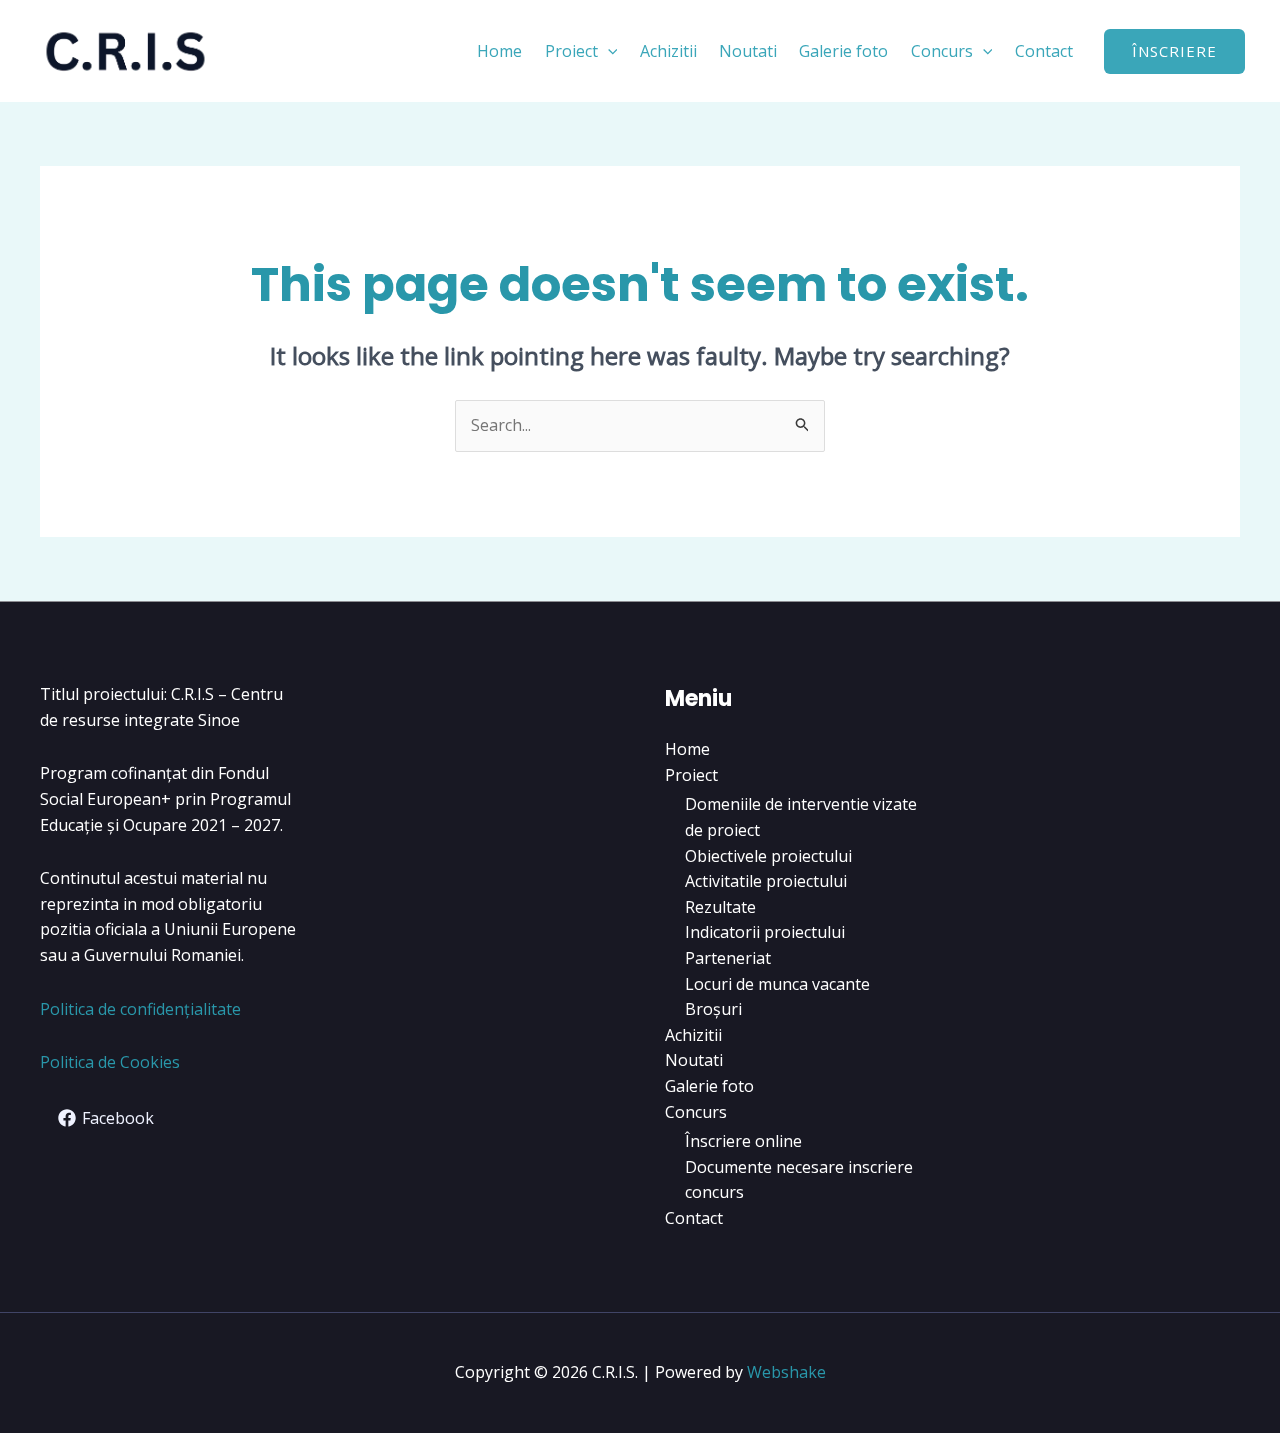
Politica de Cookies (110, 1062)
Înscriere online (743, 1141)
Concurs (942, 51)
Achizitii (668, 51)
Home (499, 51)
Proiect (571, 51)
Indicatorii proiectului (765, 932)
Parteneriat (728, 958)
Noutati (748, 51)
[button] (608, 51)
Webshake (786, 1372)
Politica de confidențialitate (140, 1009)
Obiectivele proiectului (768, 856)
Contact (1044, 51)
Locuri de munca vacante (777, 984)
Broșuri (713, 1009)
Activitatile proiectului (766, 881)
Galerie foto (843, 51)
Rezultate (720, 907)
